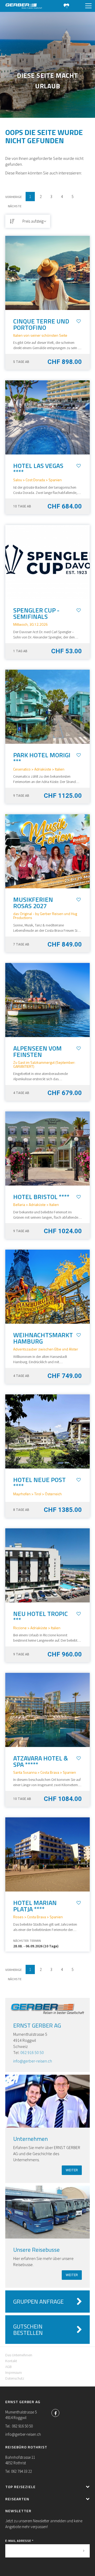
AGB (8, 2367)
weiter (72, 2170)
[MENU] (88, 6)
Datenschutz (15, 2378)
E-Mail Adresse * (19, 2541)
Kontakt (11, 2361)
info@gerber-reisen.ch (33, 2061)
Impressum (14, 2372)
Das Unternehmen (19, 2355)
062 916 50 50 (32, 2052)
